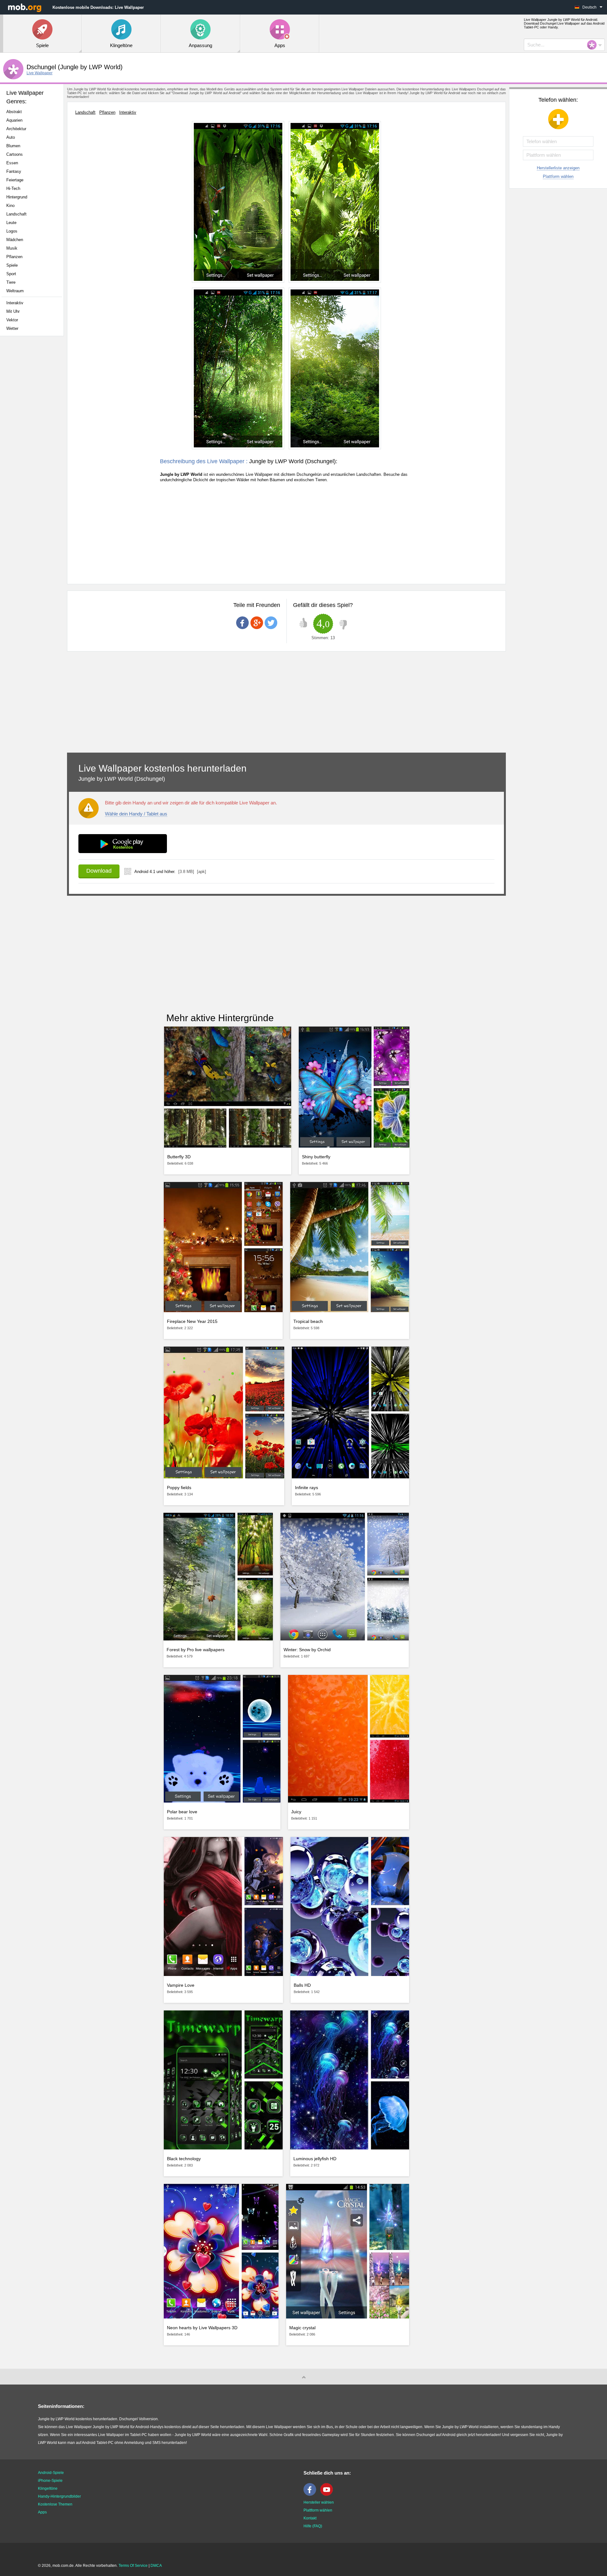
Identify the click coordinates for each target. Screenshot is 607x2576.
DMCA (156, 2566)
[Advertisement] (34, 440)
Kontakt (310, 2518)
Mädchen (15, 240)
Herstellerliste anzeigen (558, 168)
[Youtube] (328, 2494)
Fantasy (14, 171)
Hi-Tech (13, 188)
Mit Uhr (13, 311)
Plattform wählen (558, 176)
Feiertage (15, 180)
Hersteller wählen (319, 2502)
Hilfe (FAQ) (313, 2526)
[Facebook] (311, 2494)
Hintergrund (17, 197)
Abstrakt (14, 112)
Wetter (12, 328)
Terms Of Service (133, 2566)
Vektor (12, 320)
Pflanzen (14, 257)
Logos (12, 231)
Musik (12, 248)
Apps (42, 2512)
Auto (11, 137)
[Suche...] (594, 45)
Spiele (12, 265)
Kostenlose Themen (55, 2504)
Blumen (13, 146)
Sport (11, 274)
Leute (11, 223)
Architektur (16, 129)
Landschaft (16, 214)
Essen (12, 163)
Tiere (11, 282)
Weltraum (15, 291)
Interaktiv (15, 303)
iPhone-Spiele (50, 2481)
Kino (10, 206)
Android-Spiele (51, 2473)
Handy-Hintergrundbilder (59, 2496)
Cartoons (15, 154)
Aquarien (14, 120)
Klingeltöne (48, 2488)
